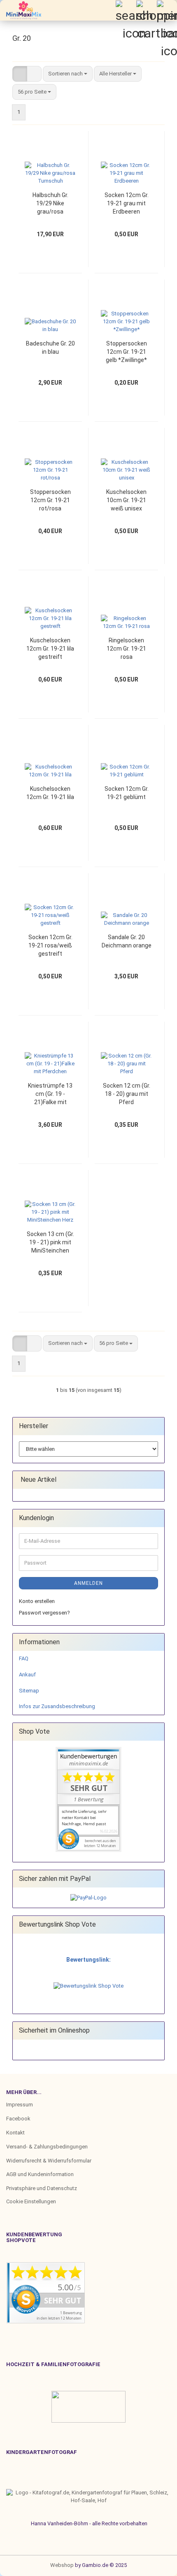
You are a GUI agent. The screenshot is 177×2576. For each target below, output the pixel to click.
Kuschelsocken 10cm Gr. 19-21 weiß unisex (126, 500)
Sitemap (29, 1691)
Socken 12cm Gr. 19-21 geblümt (127, 793)
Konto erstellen (37, 1601)
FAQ (24, 1658)
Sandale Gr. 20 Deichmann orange (127, 941)
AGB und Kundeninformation (40, 2174)
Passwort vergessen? (44, 1613)
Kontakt (15, 2133)
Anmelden (88, 1583)
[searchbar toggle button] (126, 10)
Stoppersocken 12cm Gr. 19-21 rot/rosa (50, 500)
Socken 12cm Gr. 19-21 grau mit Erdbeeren (127, 203)
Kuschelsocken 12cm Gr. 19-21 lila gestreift (50, 649)
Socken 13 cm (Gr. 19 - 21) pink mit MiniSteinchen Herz (50, 1243)
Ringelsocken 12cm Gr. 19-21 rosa (126, 649)
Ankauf (27, 1675)
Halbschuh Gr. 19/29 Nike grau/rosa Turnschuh (50, 204)
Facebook (18, 2119)
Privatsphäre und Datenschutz (42, 2188)
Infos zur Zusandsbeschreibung (57, 1706)
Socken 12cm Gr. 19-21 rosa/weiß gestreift (50, 945)
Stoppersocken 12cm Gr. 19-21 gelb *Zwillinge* (126, 352)
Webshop (62, 2565)
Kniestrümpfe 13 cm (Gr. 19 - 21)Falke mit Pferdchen (50, 1094)
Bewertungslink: (88, 1960)
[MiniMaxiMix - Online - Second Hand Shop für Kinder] (21, 10)
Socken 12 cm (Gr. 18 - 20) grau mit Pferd (127, 1094)
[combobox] (68, 74)
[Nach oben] (23, 2564)
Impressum (20, 2105)
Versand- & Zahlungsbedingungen (47, 2147)
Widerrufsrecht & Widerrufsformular (49, 2161)
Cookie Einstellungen (31, 2201)
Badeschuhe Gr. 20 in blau (50, 348)
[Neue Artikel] (156, 1480)
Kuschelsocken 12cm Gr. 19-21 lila (50, 793)
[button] (20, 74)
